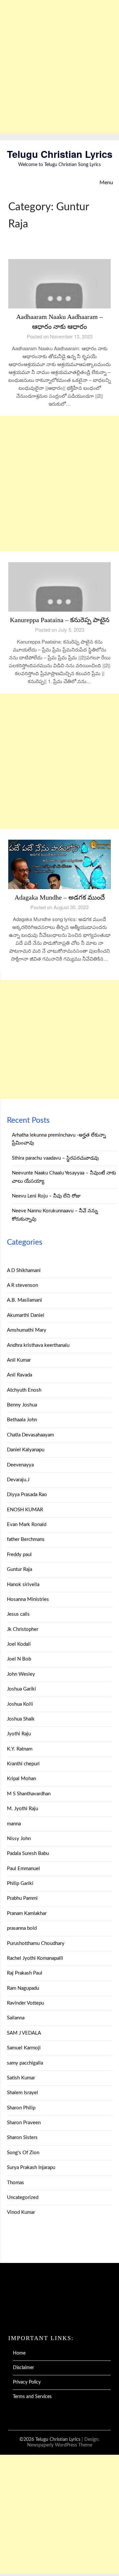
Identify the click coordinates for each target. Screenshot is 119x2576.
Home (19, 2353)
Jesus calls (18, 1614)
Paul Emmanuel (23, 1869)
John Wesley (21, 1674)
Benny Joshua (22, 1405)
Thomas (16, 2183)
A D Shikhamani (24, 1271)
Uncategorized (23, 2198)
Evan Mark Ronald (27, 1525)
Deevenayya (20, 1465)
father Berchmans (26, 1539)
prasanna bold (22, 1928)
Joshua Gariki (21, 1689)
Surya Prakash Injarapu (31, 2168)
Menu (106, 183)
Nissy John (19, 1839)
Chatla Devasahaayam (30, 1435)
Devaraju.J (18, 1480)
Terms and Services (32, 2397)
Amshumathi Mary (27, 1330)
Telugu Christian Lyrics (60, 154)
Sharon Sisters (22, 2138)
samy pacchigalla (25, 2063)
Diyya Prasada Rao (27, 1495)
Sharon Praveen (24, 2123)
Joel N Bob (19, 1659)
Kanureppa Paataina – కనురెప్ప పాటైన (60, 620)
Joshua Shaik (21, 1719)
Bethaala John (22, 1420)
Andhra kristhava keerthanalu (38, 1345)
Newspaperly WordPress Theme (60, 2445)
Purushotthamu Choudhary (36, 1943)
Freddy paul (19, 1555)
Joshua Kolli (20, 1704)
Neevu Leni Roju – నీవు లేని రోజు (46, 1196)
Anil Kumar (19, 1360)
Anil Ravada (20, 1375)
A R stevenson (22, 1285)
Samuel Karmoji (24, 2048)
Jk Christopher (23, 1629)
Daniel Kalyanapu (26, 1450)
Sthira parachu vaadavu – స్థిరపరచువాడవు (55, 1158)
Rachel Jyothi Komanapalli (35, 1958)
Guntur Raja (20, 1569)
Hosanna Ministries (28, 1599)
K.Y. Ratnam (20, 1749)
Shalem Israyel (22, 2093)
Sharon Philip (21, 2108)
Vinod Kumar (21, 2212)
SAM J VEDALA (24, 2033)
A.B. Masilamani (24, 1300)
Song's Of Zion (23, 2153)
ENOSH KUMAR (25, 1510)
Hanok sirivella (23, 1585)
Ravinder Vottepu (25, 2003)
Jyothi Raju (19, 1734)
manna (14, 1824)
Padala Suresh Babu (28, 1853)
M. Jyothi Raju (22, 1809)
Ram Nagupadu (23, 1988)
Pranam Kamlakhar (27, 1913)
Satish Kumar (21, 2078)
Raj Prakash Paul (25, 1973)
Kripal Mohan (21, 1779)
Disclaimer (23, 2368)
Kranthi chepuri (23, 1764)
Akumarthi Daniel (26, 1315)
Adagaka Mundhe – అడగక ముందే (60, 897)
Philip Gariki (20, 1883)
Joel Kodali (19, 1644)
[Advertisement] (59, 67)
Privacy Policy (27, 2382)
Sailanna (16, 2018)
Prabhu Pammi (22, 1898)
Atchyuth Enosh (24, 1390)
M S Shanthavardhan (29, 1794)
